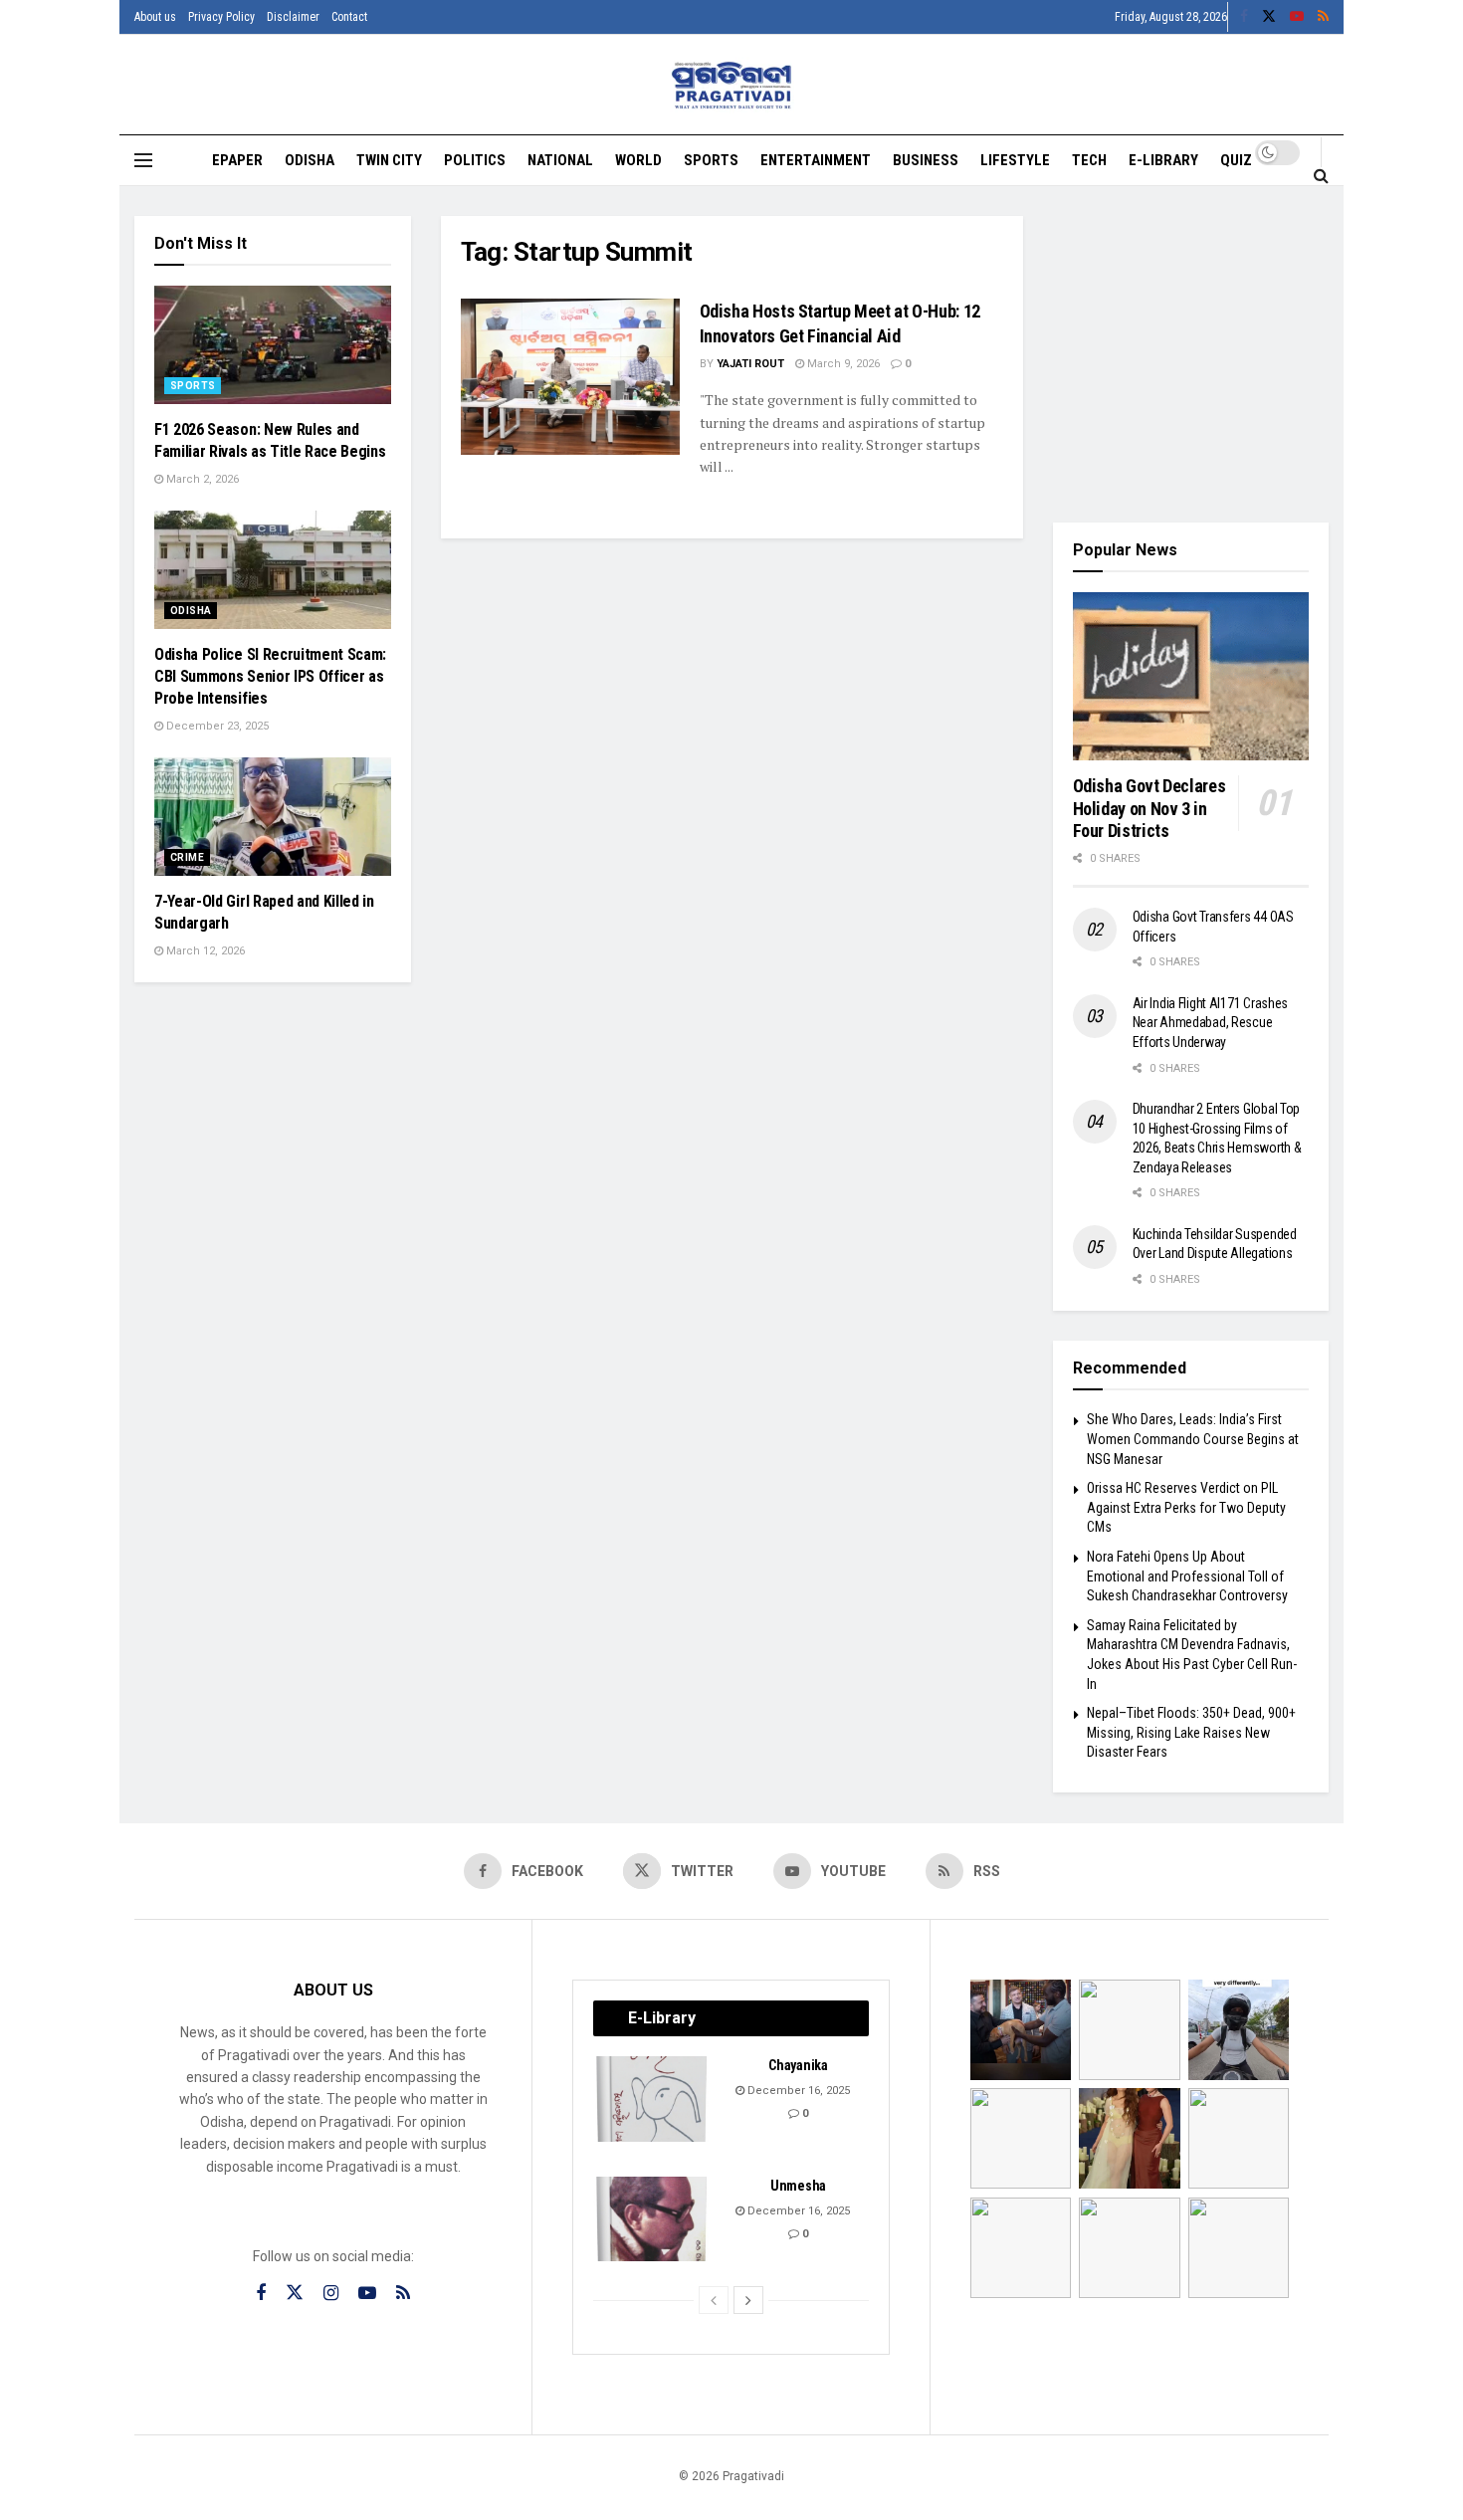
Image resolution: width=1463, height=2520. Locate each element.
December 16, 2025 (797, 2091)
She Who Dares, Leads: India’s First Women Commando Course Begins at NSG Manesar (1193, 1439)
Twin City (389, 160)
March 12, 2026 (204, 951)
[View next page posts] (748, 2300)
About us (155, 17)
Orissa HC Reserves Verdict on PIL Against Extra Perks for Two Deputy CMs (1186, 1507)
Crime (187, 857)
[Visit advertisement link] (1191, 354)
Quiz (1236, 160)
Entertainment (816, 160)
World (638, 160)
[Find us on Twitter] (1269, 17)
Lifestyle (1015, 160)
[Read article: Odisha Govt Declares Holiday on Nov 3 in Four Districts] (1191, 677)
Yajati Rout (750, 364)
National (560, 160)
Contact (349, 17)
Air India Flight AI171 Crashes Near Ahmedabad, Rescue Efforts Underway (1211, 1023)
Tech (1089, 160)
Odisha (310, 160)
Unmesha (798, 2186)
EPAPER (237, 160)
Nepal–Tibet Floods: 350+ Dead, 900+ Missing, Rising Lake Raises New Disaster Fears (1191, 1732)
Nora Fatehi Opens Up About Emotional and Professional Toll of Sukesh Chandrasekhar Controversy (1187, 1576)
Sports (711, 160)
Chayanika (798, 2065)
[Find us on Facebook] (1244, 17)
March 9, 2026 (842, 364)
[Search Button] (1321, 175)
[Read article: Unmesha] (653, 2219)
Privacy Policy (221, 17)
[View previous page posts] (714, 2300)
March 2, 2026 (201, 479)
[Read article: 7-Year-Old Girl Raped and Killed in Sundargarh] (273, 817)
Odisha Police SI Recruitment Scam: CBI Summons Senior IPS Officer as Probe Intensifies (270, 677)
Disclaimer (293, 17)
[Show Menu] (143, 160)
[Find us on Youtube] (1297, 17)
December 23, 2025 (216, 726)
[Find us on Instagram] (331, 2294)
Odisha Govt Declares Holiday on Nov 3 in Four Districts (1149, 808)
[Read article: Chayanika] (653, 2099)
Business (926, 160)
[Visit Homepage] (732, 85)
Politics (475, 160)
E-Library (1163, 160)
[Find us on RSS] (1323, 17)
